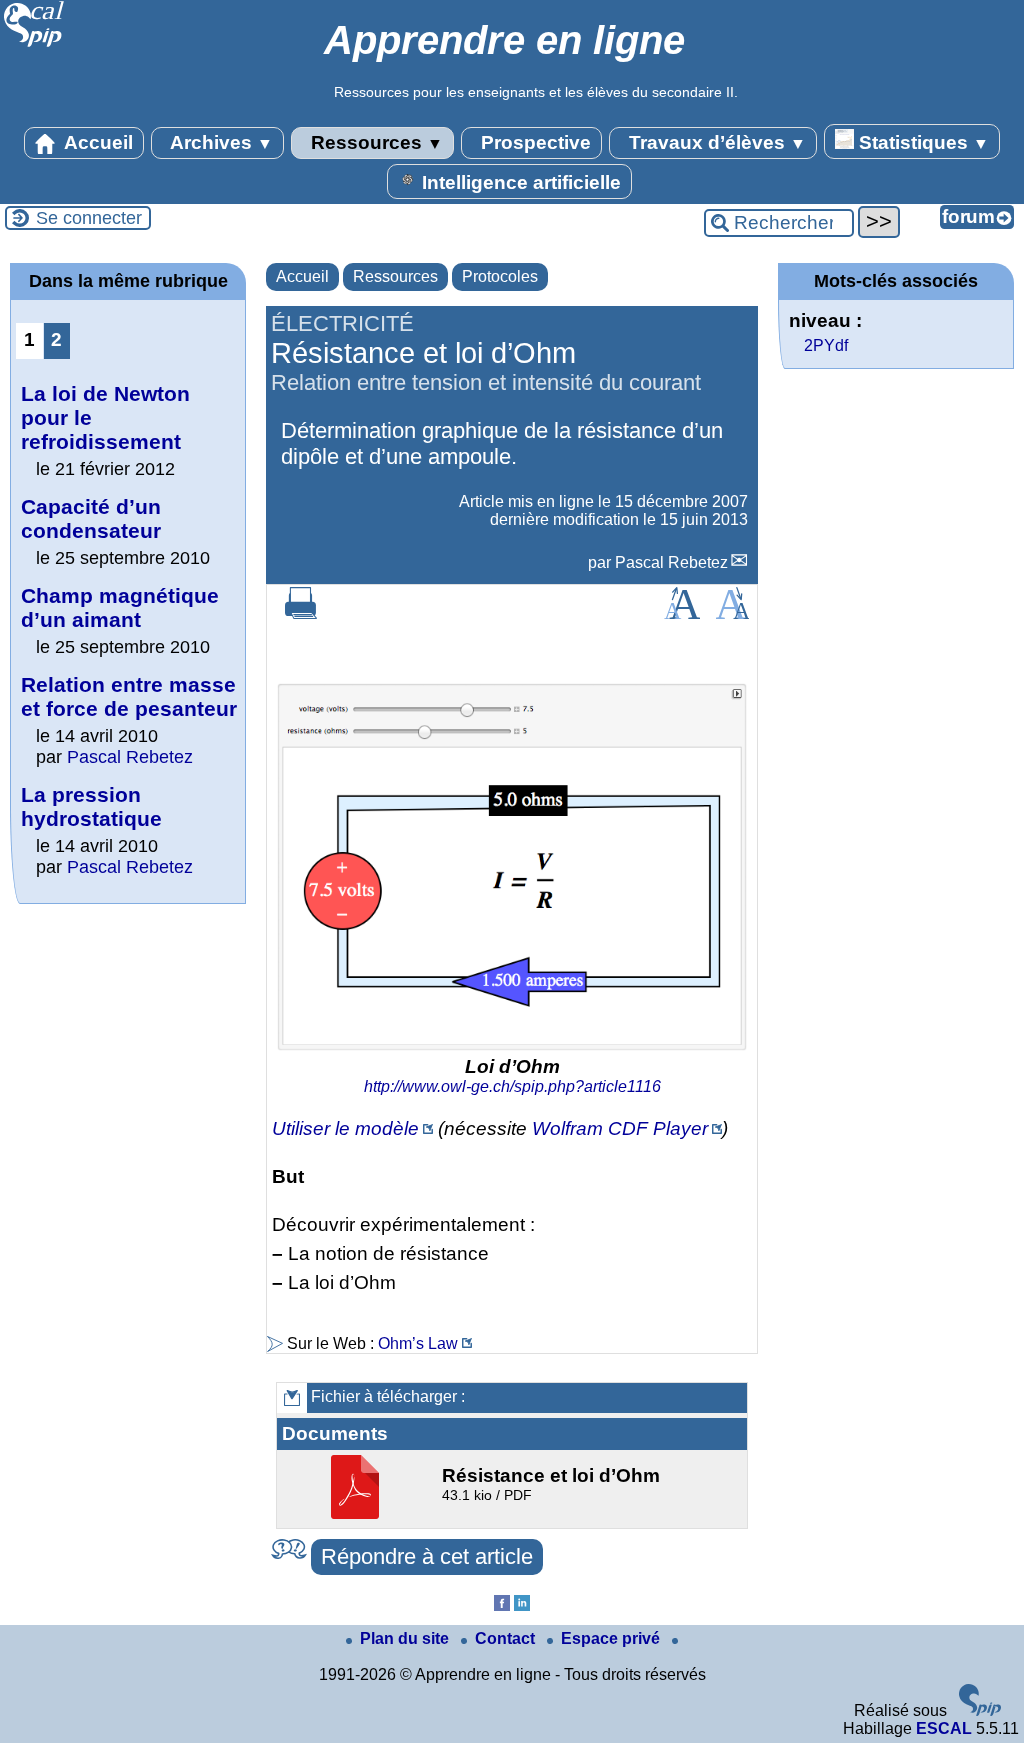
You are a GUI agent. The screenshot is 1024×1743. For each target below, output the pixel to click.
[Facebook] (502, 1605)
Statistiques (921, 142)
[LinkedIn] (522, 1605)
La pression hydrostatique (91, 806)
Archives (219, 142)
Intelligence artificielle (519, 182)
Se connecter (89, 218)
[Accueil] (34, 44)
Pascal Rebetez (671, 562)
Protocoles (500, 276)
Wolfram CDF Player (620, 1128)
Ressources (374, 142)
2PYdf (826, 345)
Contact (507, 1638)
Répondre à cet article (427, 1556)
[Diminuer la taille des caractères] (732, 613)
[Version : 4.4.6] (980, 1710)
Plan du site (406, 1638)
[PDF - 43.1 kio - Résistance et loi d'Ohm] (357, 1513)
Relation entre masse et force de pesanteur (129, 696)
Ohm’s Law (418, 1343)
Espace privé (612, 1638)
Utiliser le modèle (345, 1128)
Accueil (96, 142)
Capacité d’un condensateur (91, 518)
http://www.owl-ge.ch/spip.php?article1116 (512, 1086)
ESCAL (944, 1728)
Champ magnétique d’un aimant (120, 607)
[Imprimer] (301, 613)
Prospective (533, 142)
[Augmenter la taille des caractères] (682, 613)
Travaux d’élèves (715, 142)
